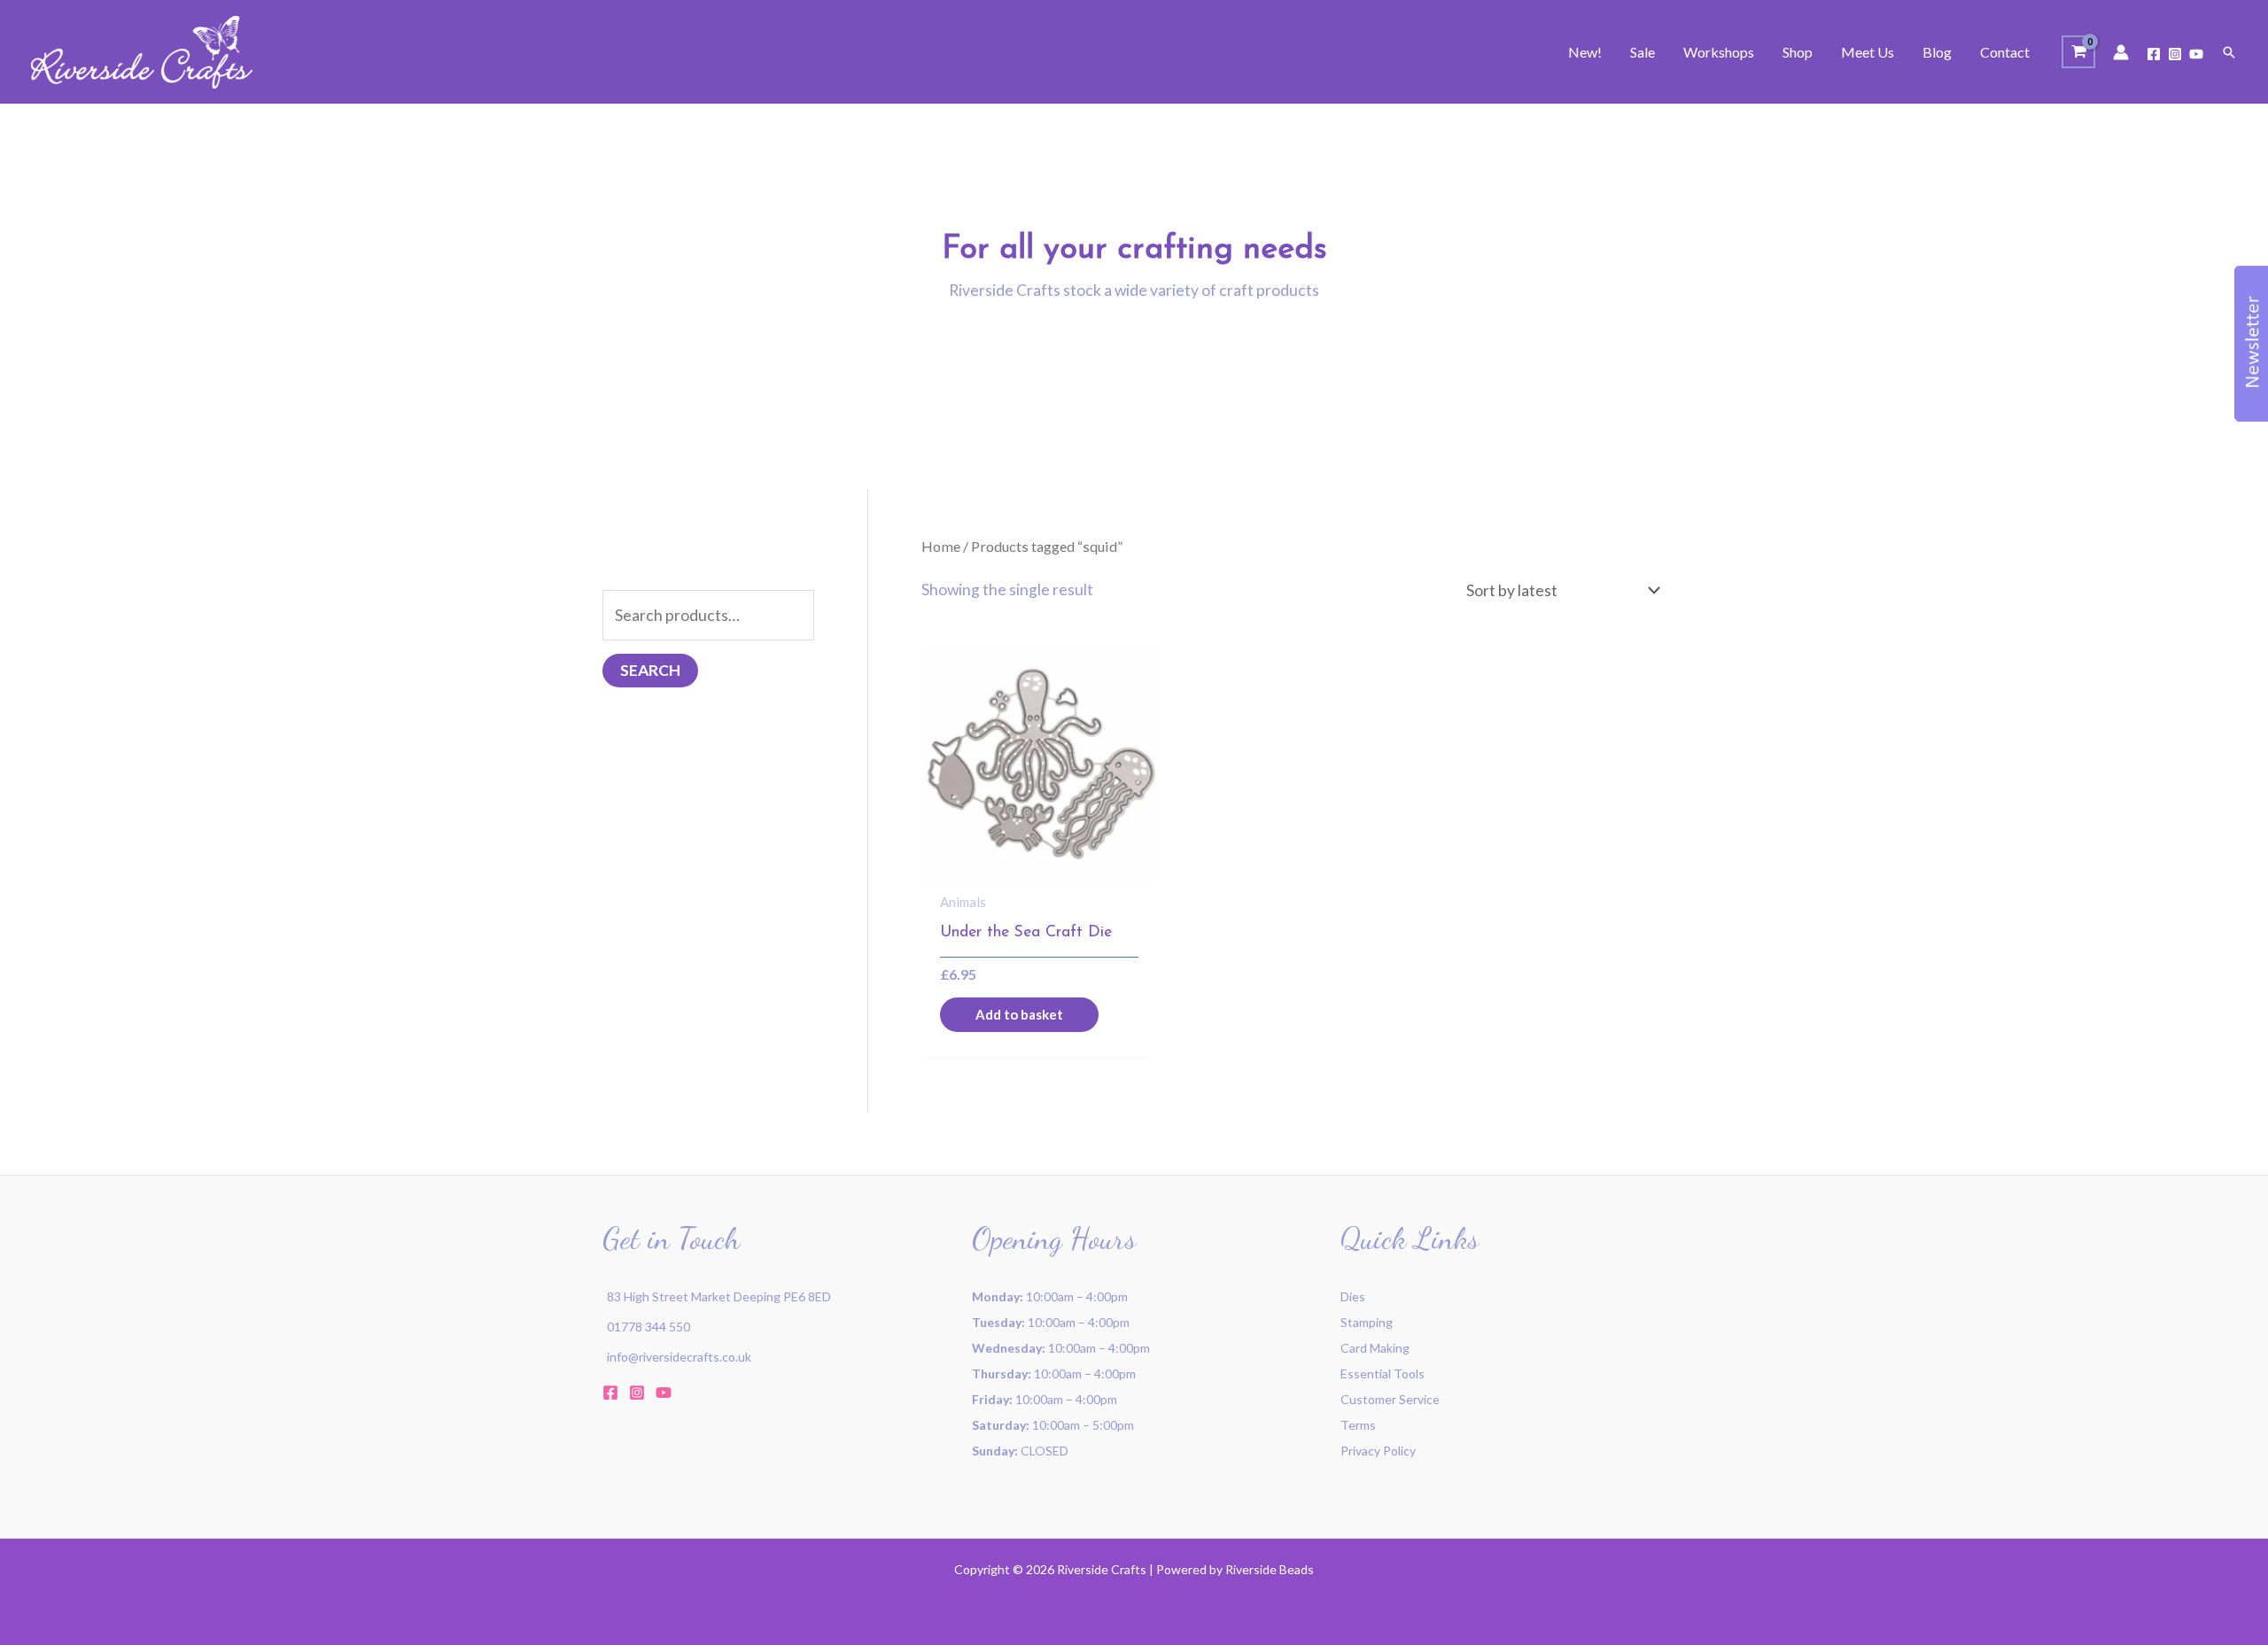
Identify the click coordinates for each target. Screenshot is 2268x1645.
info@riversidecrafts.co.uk (679, 1357)
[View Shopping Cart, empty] (2078, 52)
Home (941, 546)
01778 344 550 (649, 1327)
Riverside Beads (1270, 1569)
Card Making (1375, 1348)
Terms (1358, 1425)
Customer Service (1390, 1399)
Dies (1353, 1296)
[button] (2229, 52)
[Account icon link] (2121, 52)
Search (650, 670)
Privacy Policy (1378, 1451)
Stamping (1367, 1322)
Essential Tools (1383, 1373)
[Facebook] (2154, 54)
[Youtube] (2196, 54)
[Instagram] (2175, 54)
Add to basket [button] (1019, 1014)
